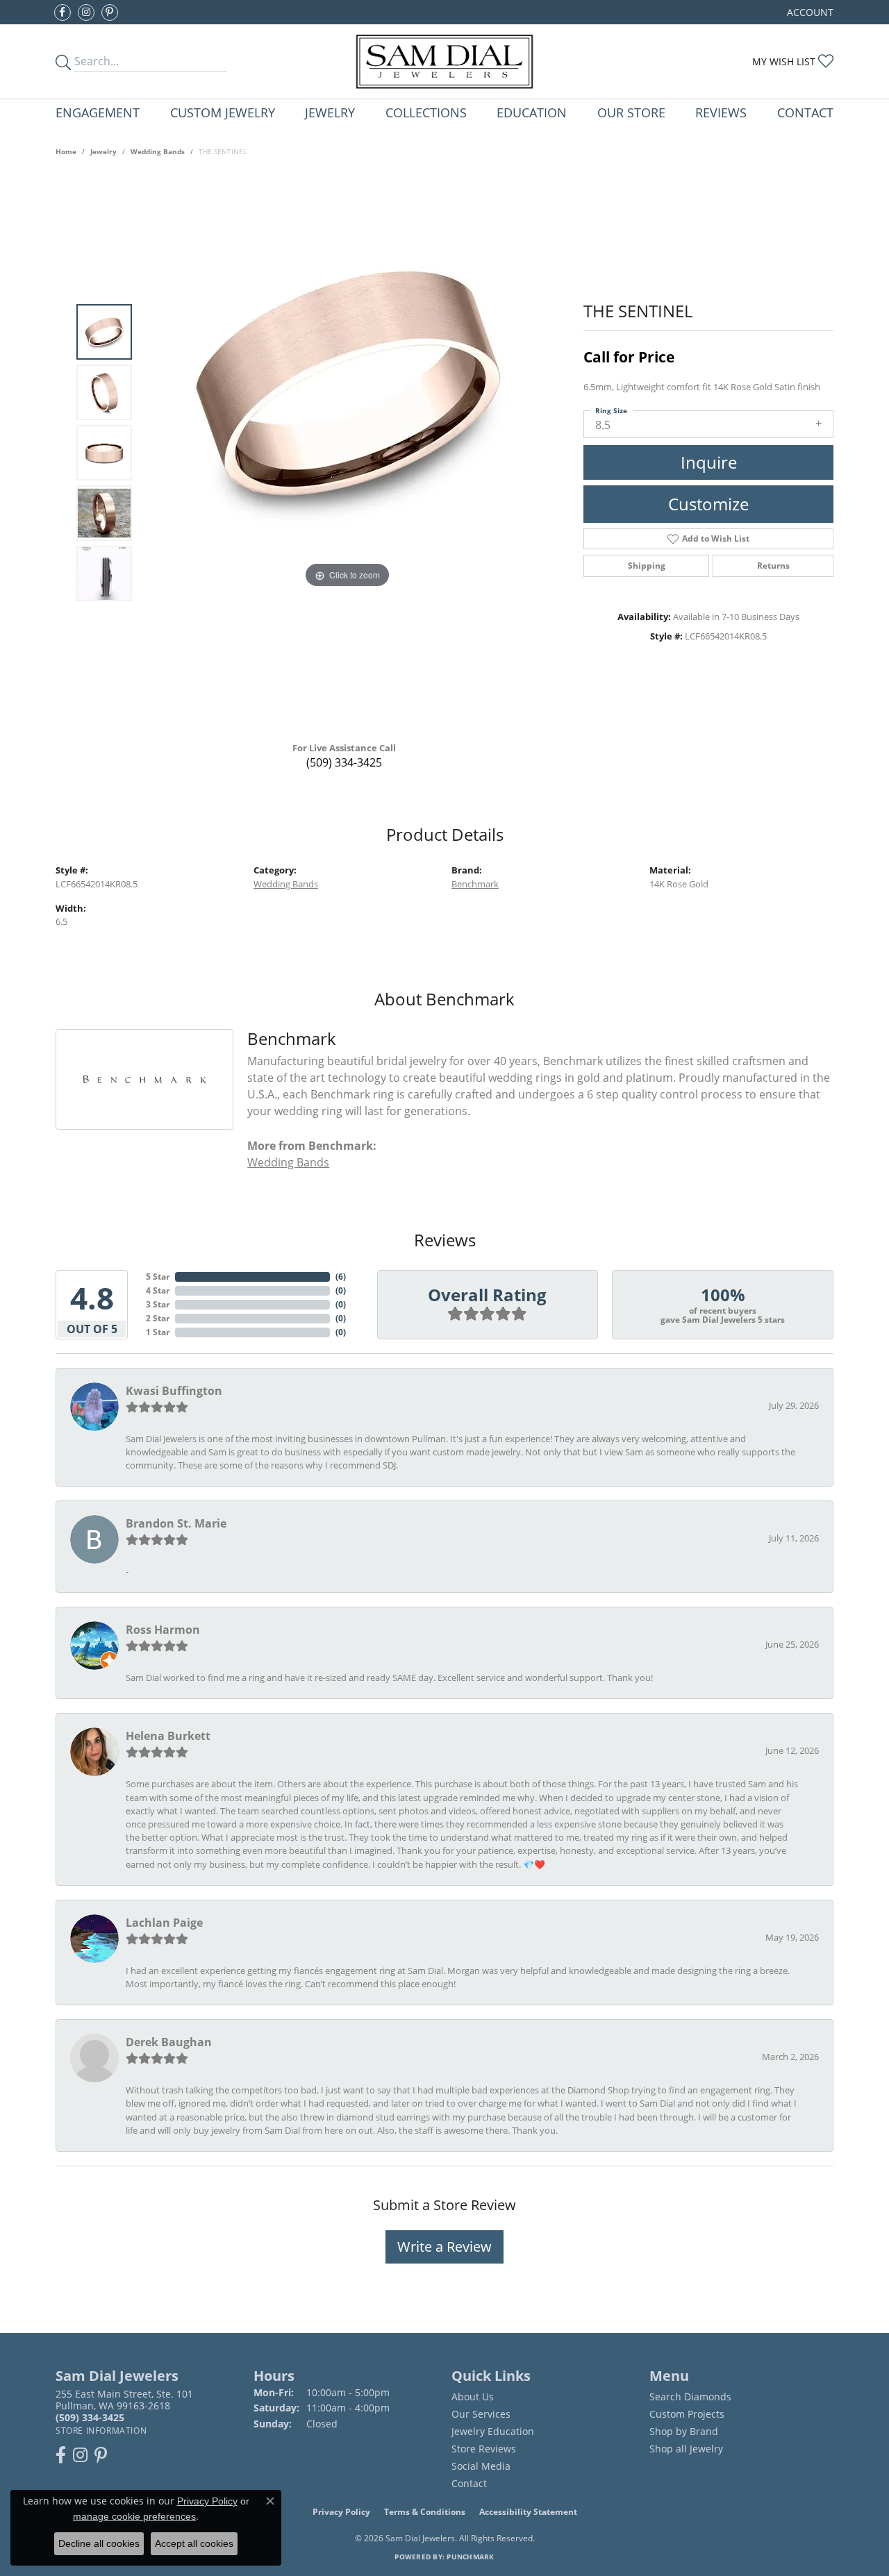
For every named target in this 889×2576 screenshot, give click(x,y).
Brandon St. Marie (176, 1523)
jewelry (103, 151)
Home (66, 151)
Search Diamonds (690, 2397)
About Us (473, 2397)
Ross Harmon (163, 1630)
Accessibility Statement (528, 2512)
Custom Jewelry (223, 112)
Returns (773, 566)
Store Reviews (484, 2449)
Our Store (631, 112)
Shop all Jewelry (686, 2449)
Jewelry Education (493, 2431)
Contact (805, 112)
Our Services (481, 2414)
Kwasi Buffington (174, 1391)
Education (532, 112)
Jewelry (330, 112)
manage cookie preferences (134, 2516)
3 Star (158, 1304)
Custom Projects (687, 2414)
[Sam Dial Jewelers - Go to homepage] (445, 61)
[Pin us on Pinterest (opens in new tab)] (110, 12)
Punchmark (470, 2557)
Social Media (481, 2466)
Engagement (98, 112)
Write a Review (444, 2247)
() (341, 1277)
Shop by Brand (684, 2431)
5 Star (158, 1277)
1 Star (158, 1332)
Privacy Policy (341, 2512)
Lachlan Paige (164, 1923)
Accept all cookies (194, 2543)
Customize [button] (708, 504)
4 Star (158, 1290)
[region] (347, 453)
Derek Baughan (169, 2042)
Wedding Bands (158, 151)
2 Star (158, 1318)
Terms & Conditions (425, 2512)
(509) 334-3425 (344, 762)
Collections (426, 112)
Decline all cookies (99, 2543)
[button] (809, 12)
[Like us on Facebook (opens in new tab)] (63, 12)
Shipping (647, 566)
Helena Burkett (168, 1736)
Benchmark (475, 884)
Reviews (721, 112)
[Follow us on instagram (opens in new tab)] (86, 12)
